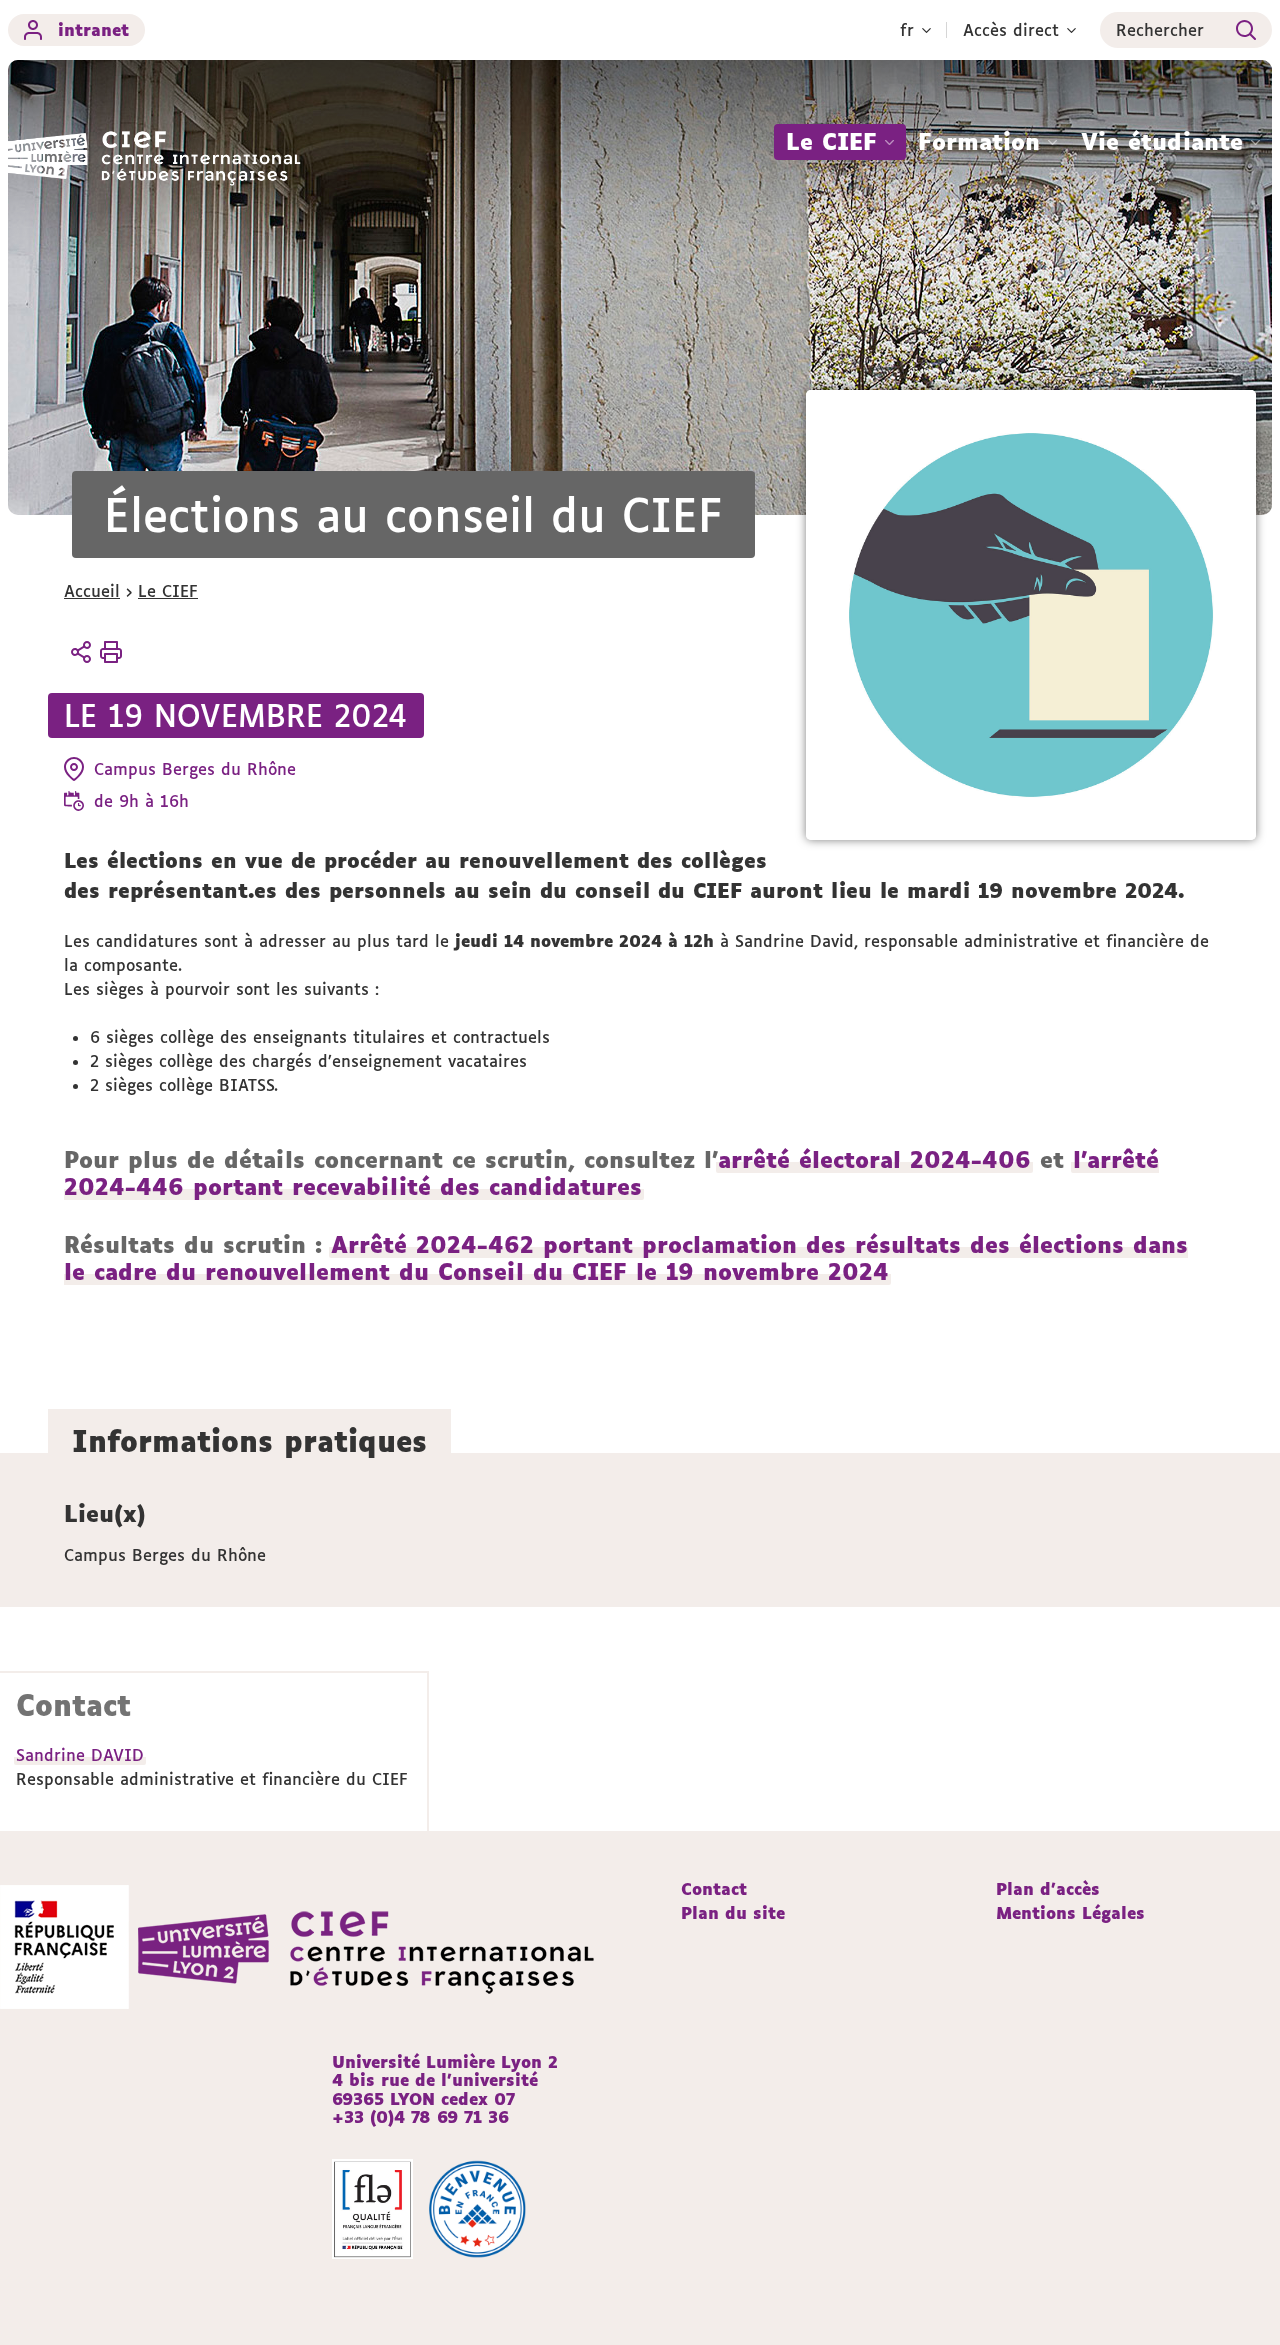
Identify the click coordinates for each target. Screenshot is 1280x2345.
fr (907, 30)
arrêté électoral (809, 1159)
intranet (93, 30)
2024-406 (966, 1159)
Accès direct (1011, 30)
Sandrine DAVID (80, 1755)
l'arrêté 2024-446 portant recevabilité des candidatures (611, 1172)
